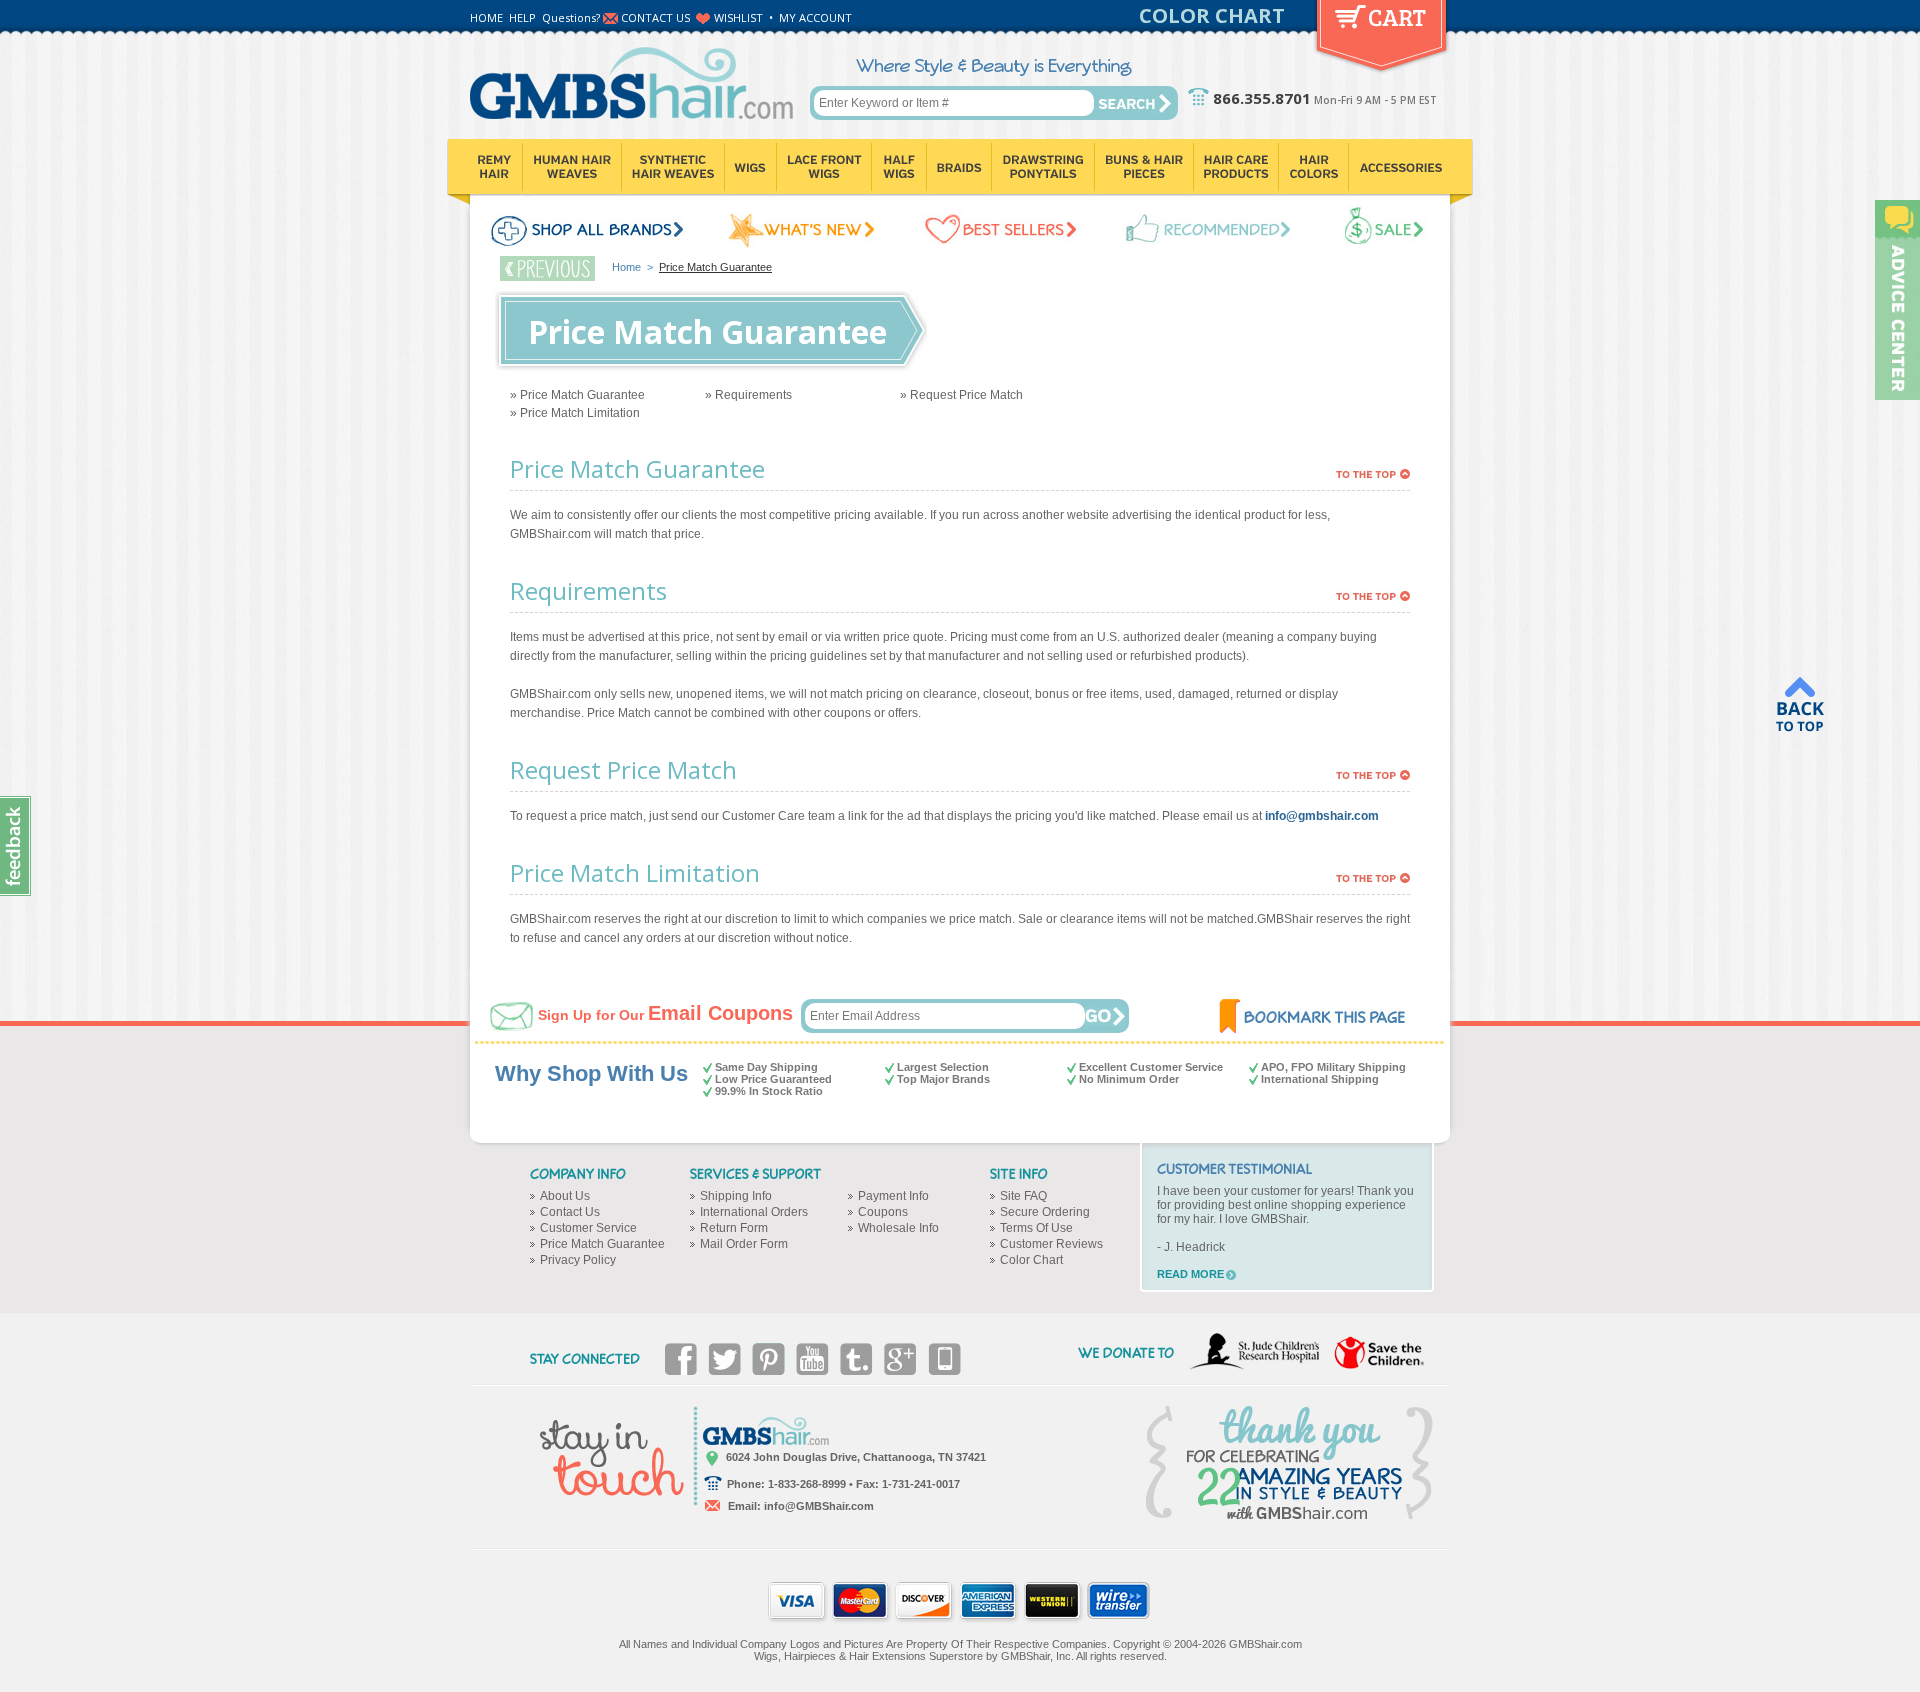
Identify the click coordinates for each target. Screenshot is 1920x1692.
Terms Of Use (1036, 1228)
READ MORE (1190, 1274)
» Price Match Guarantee (577, 395)
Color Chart (1031, 1260)
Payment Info (893, 1196)
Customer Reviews (1051, 1244)
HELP (522, 17)
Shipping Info (736, 1196)
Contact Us (570, 1212)
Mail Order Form (744, 1244)
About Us (565, 1196)
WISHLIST (738, 17)
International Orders (754, 1212)
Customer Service (588, 1228)
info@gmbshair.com (1322, 816)
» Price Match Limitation (575, 413)
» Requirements (748, 395)
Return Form (734, 1228)
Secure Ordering (1045, 1212)
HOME (486, 17)
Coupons (883, 1212)
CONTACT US (655, 17)
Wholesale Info (898, 1228)
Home (626, 267)
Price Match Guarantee (602, 1244)
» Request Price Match (961, 395)
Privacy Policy (578, 1260)
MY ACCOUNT (815, 17)
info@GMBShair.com (819, 1506)
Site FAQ (1023, 1196)
